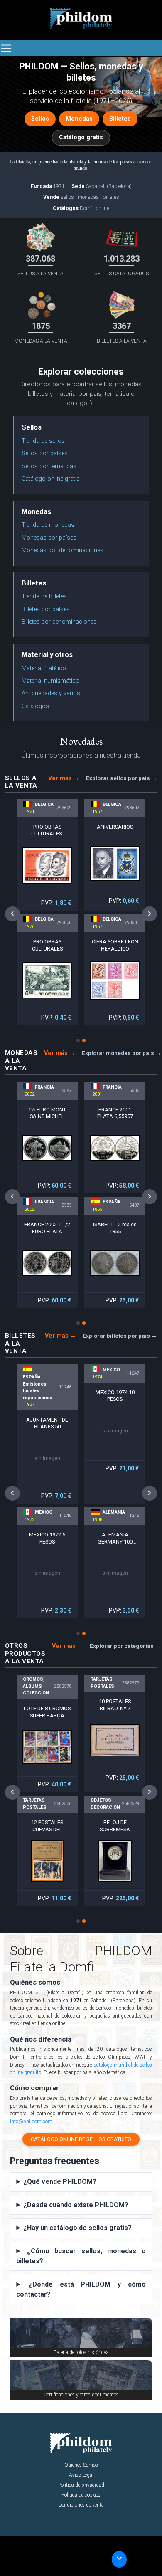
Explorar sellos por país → (121, 778)
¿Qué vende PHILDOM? (60, 2182)
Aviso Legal (81, 2475)
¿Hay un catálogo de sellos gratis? (77, 2228)
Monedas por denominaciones (63, 550)
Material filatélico (44, 668)
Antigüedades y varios (51, 693)
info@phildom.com (31, 2122)
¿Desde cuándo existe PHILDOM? (76, 2205)
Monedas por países (49, 538)
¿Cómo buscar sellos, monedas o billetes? (81, 2256)
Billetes (120, 119)
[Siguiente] (150, 914)
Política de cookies (81, 2495)
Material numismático (50, 681)
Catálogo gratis (81, 137)
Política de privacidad (81, 2485)
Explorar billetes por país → (120, 1336)
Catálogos (35, 706)
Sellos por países (45, 453)
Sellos (40, 119)
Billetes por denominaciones (59, 622)
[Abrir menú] (6, 48)
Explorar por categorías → (125, 1646)
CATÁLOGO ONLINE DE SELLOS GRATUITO (81, 2139)
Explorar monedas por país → (121, 1053)
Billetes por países (46, 609)
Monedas (79, 119)
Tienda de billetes (44, 596)
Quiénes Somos (81, 2465)
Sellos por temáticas (49, 466)
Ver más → (64, 778)
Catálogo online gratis (51, 479)
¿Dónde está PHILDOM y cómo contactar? (81, 2289)
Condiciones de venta (81, 2505)
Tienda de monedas (48, 525)
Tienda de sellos (43, 441)
